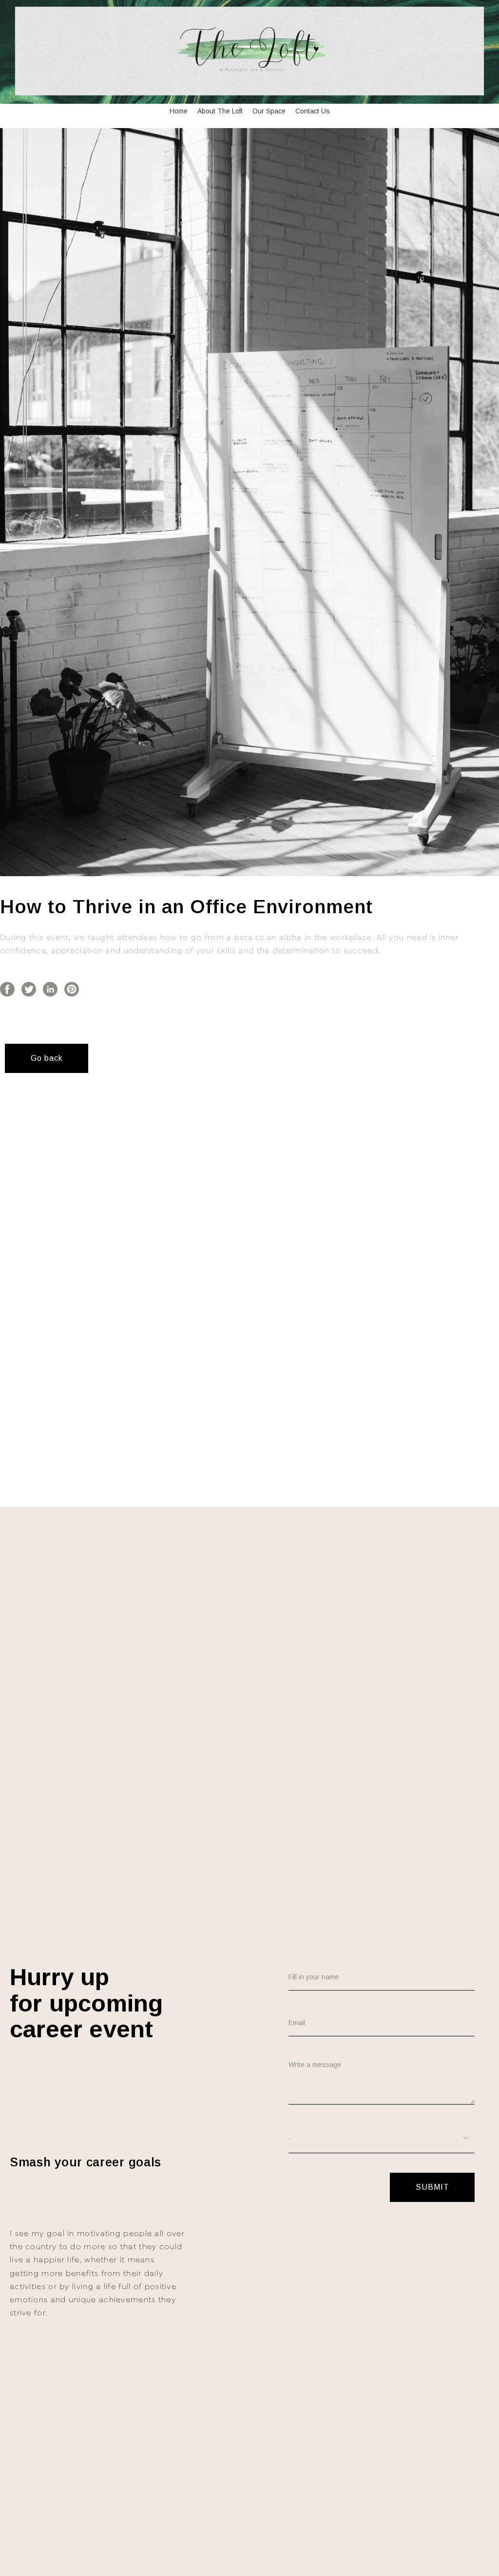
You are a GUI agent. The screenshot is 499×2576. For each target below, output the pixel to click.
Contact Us (313, 111)
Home (179, 111)
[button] (47, 1058)
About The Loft (220, 111)
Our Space (269, 111)
